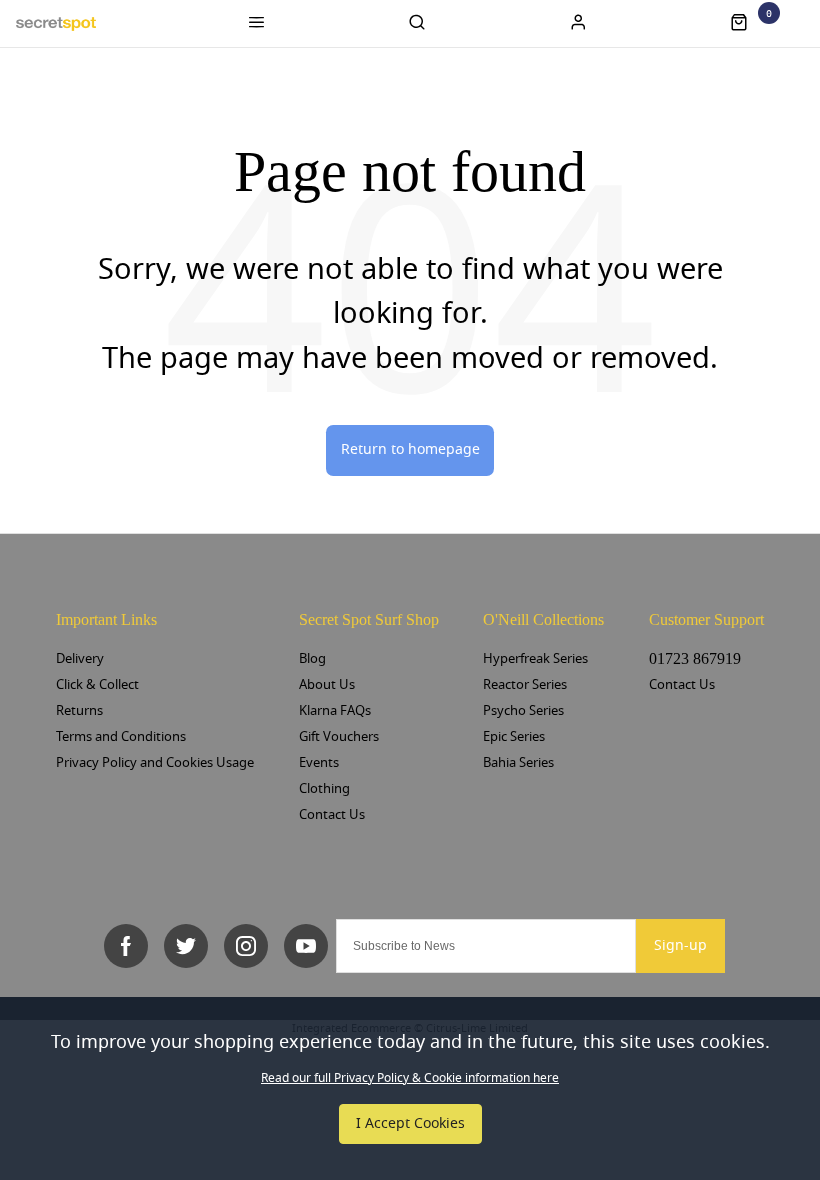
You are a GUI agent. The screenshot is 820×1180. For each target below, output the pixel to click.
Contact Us (332, 814)
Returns (79, 710)
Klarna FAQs (335, 710)
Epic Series (514, 736)
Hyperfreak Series (535, 658)
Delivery (80, 658)
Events (319, 762)
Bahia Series (518, 762)
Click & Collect (97, 684)
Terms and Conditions (121, 736)
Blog (312, 658)
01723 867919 (695, 658)
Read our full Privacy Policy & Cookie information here (410, 1078)
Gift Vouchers (339, 736)
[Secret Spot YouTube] (306, 946)
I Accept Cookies (410, 1123)
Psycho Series (523, 710)
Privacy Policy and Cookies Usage (155, 762)
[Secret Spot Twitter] (186, 946)
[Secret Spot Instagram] (246, 946)
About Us (327, 684)
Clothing (324, 788)
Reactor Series (525, 684)
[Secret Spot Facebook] (126, 946)
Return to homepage (410, 449)
